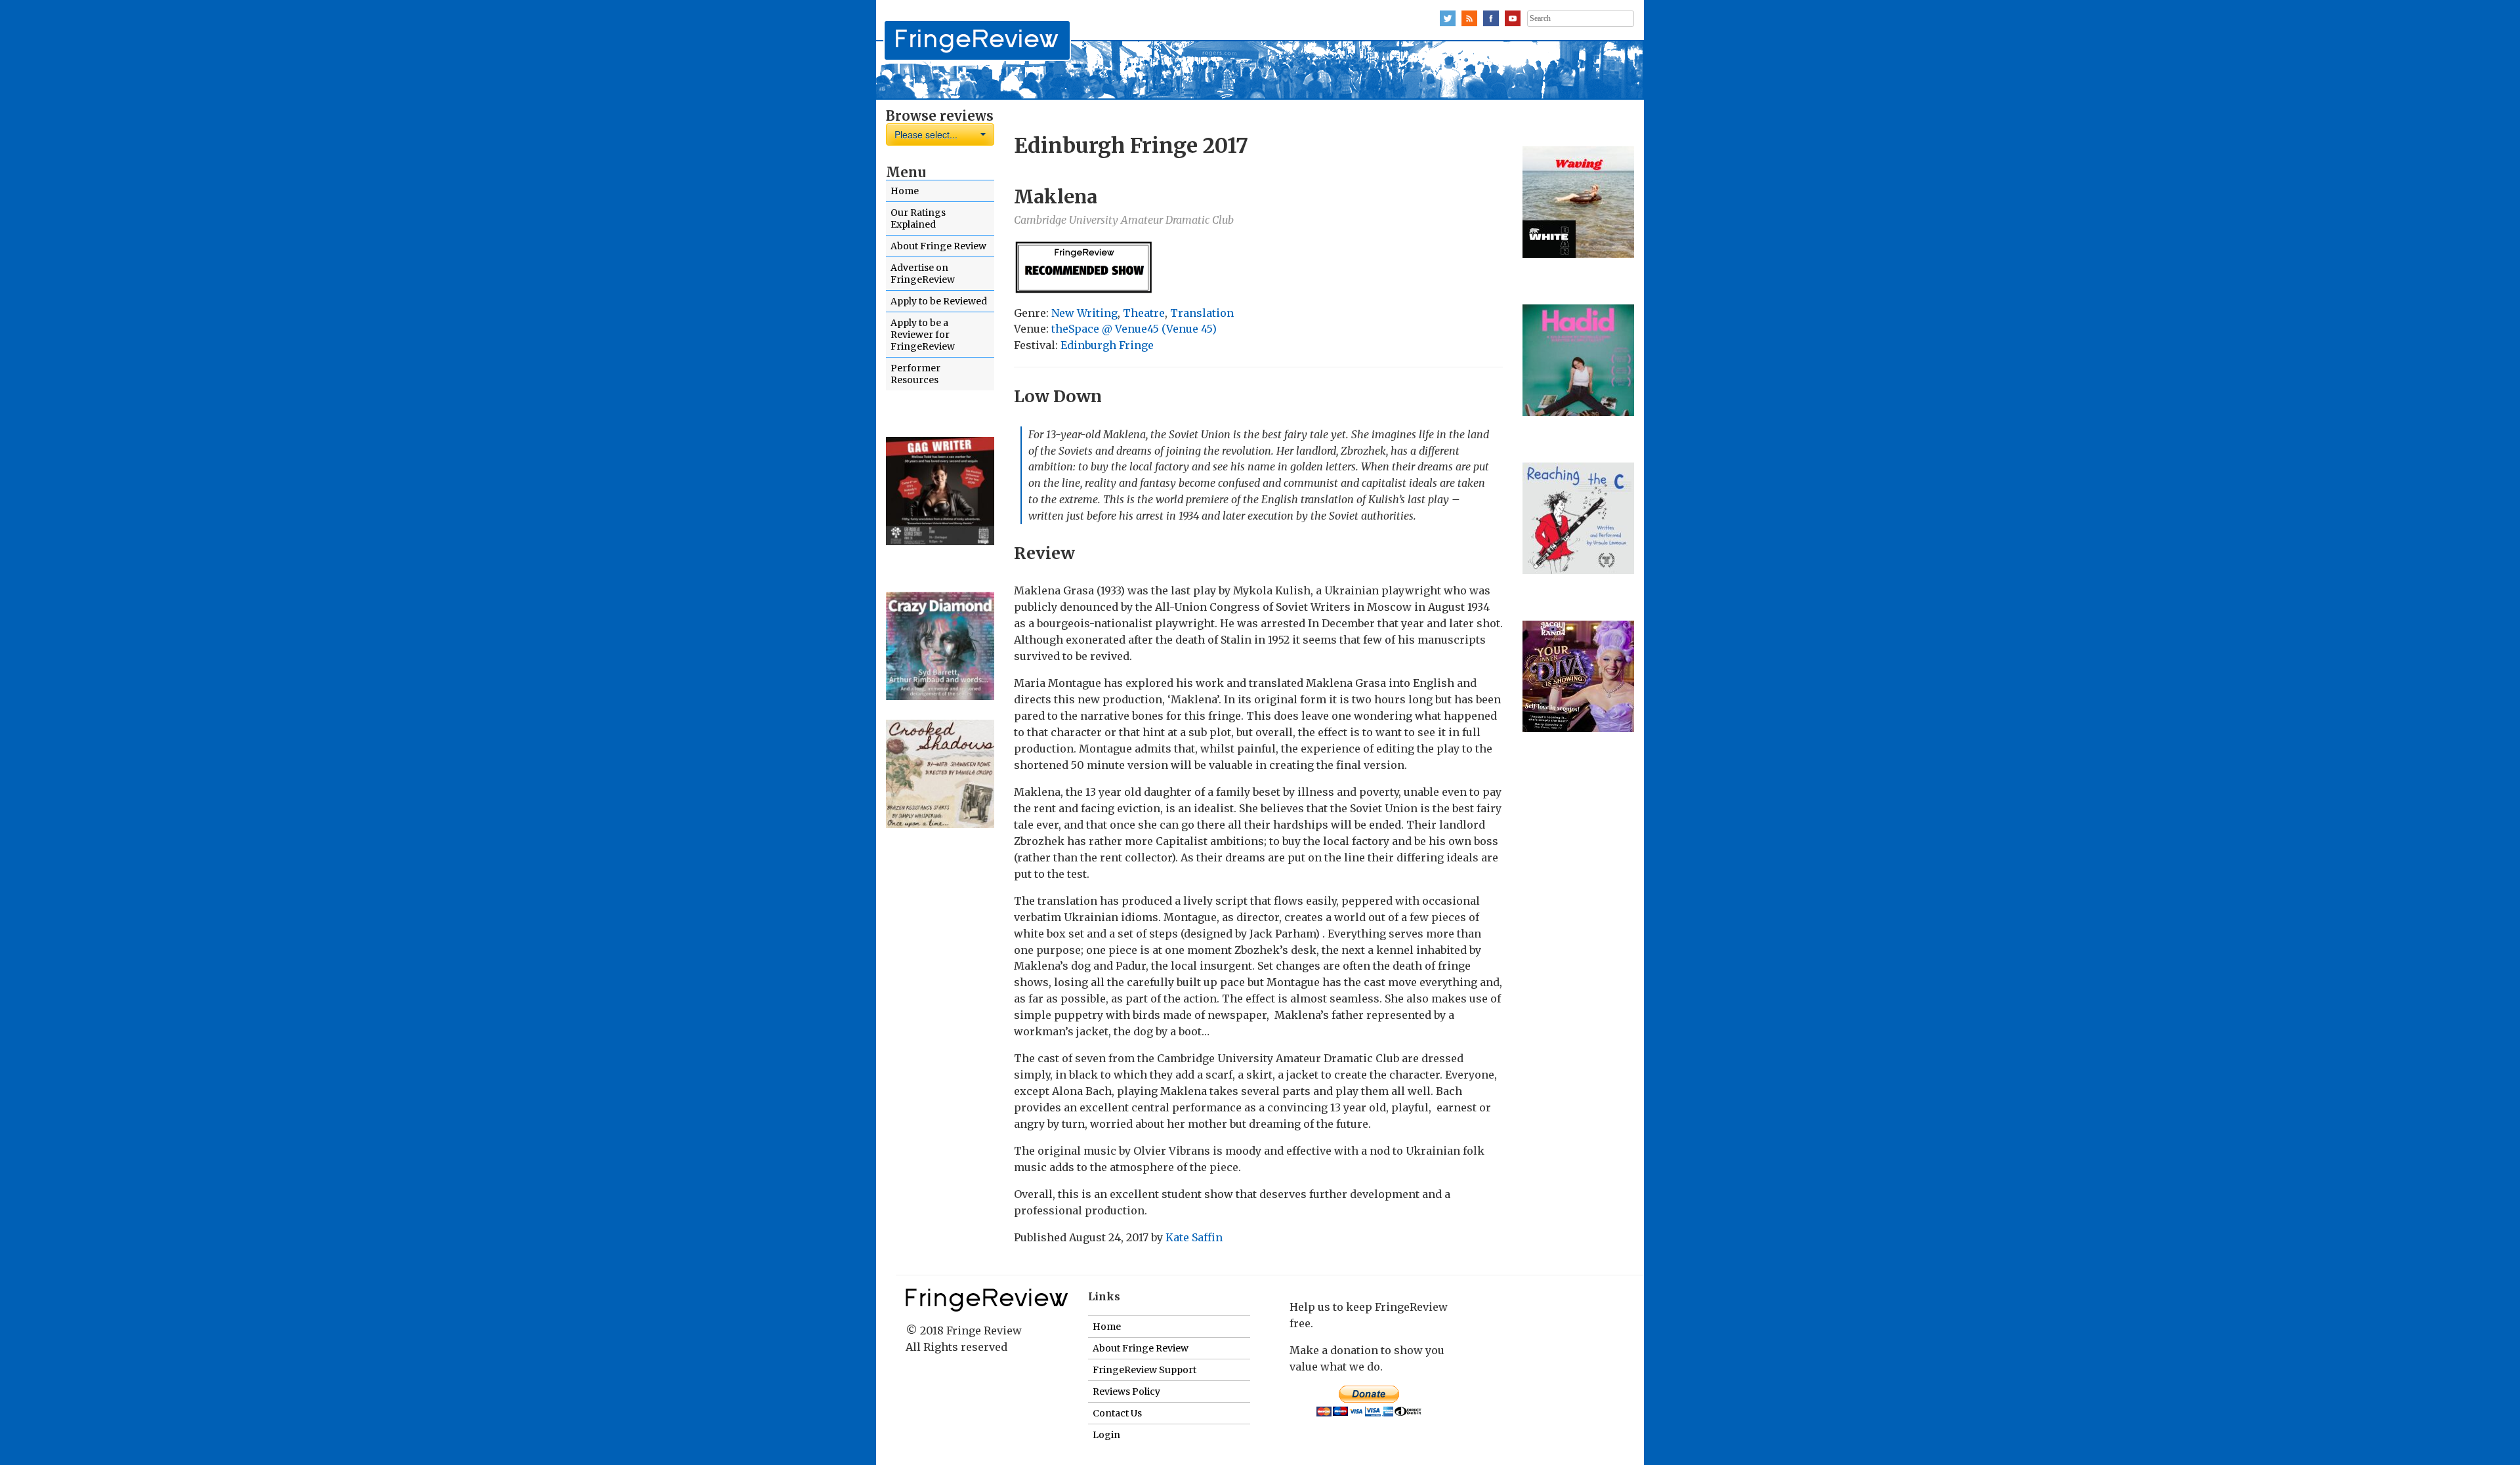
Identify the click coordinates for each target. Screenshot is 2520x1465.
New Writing (1084, 313)
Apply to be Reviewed (939, 301)
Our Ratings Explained (918, 218)
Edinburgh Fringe (1107, 345)
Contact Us (1117, 1413)
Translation (1202, 313)
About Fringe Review (938, 246)
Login (1106, 1435)
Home (905, 191)
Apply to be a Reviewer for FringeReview (923, 335)
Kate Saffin (1194, 1237)
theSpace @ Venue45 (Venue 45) (1134, 329)
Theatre (1144, 313)
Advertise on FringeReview (923, 274)
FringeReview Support (1144, 1370)
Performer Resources (915, 374)
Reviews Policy (1126, 1392)
